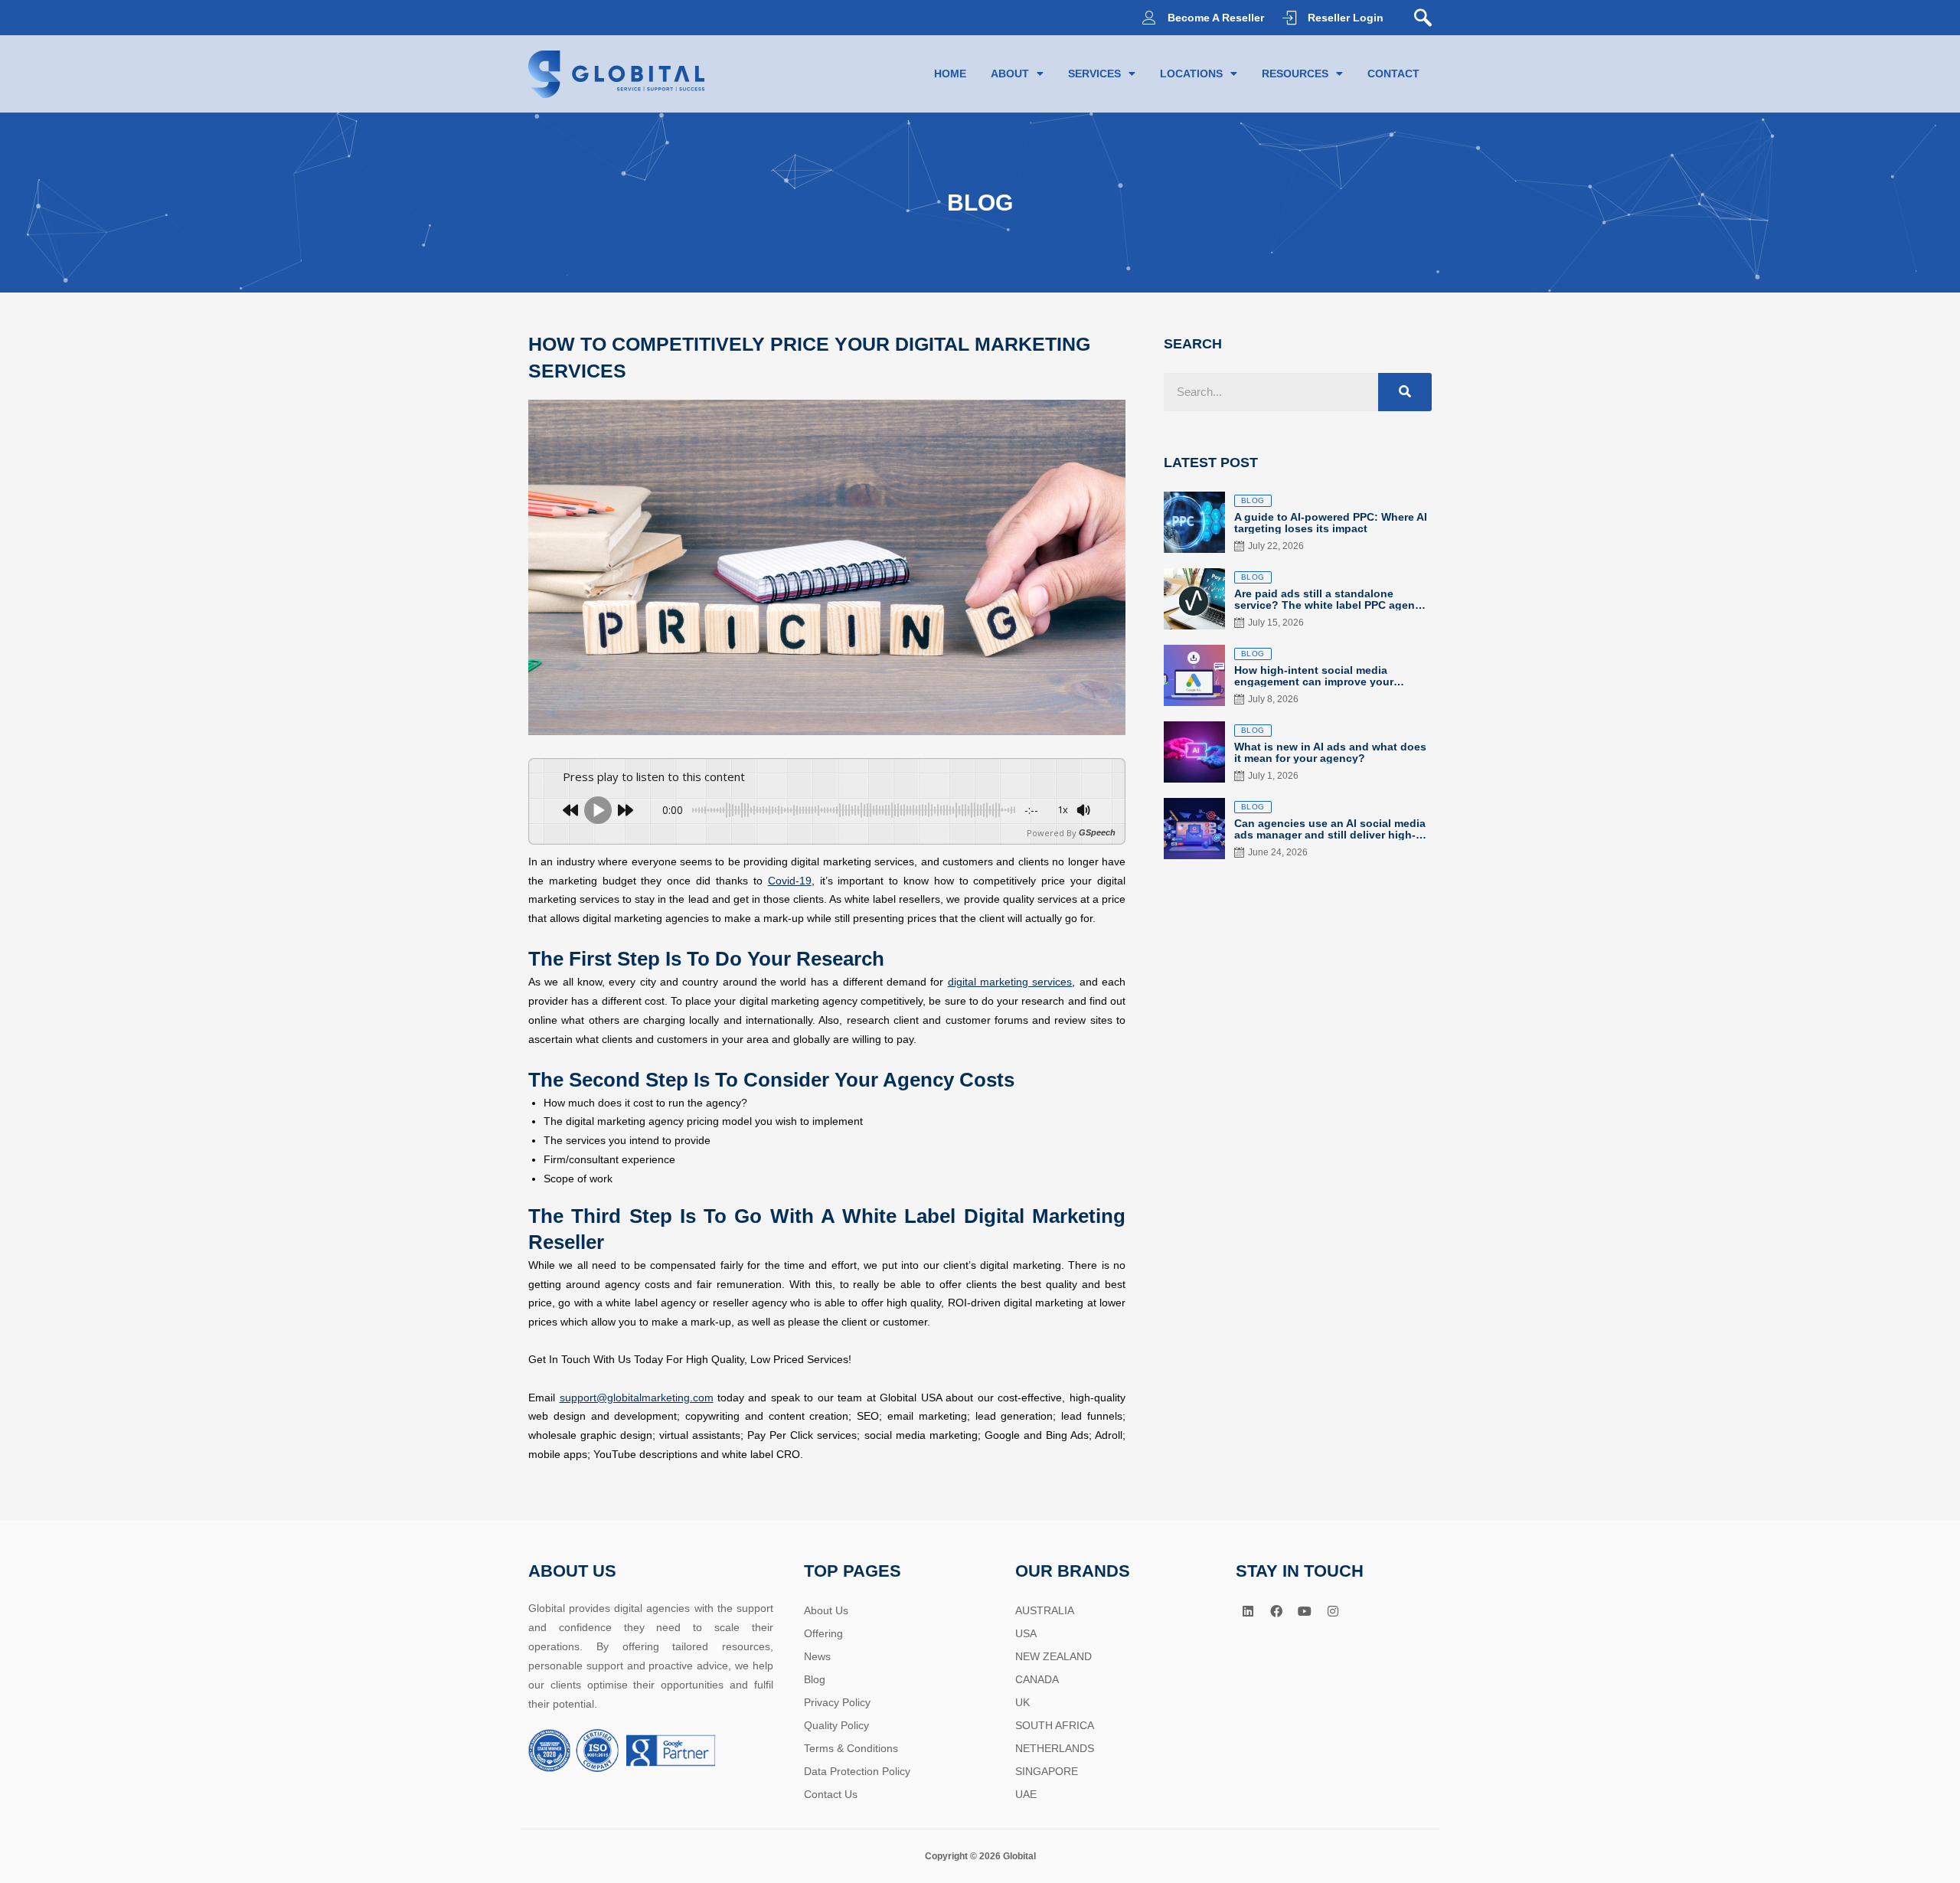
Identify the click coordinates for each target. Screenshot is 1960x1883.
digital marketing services (1010, 982)
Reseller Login (1346, 18)
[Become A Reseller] (1149, 18)
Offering (823, 1633)
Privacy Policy (837, 1702)
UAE (1026, 1794)
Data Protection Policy (857, 1771)
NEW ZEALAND (1053, 1656)
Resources (1295, 74)
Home (950, 74)
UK (1022, 1702)
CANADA (1037, 1679)
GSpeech (1097, 833)
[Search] (1405, 392)
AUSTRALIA (1045, 1610)
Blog (815, 1679)
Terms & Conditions (851, 1748)
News (817, 1656)
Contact (1393, 74)
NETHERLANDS (1055, 1748)
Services (1094, 74)
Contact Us (831, 1794)
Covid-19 (790, 881)
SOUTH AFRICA (1055, 1725)
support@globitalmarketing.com (637, 1398)
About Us (826, 1610)
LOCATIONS (1191, 74)
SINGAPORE (1047, 1771)
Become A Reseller (1216, 18)
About (1010, 74)
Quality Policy (836, 1725)
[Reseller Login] (1289, 18)
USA (1026, 1633)
